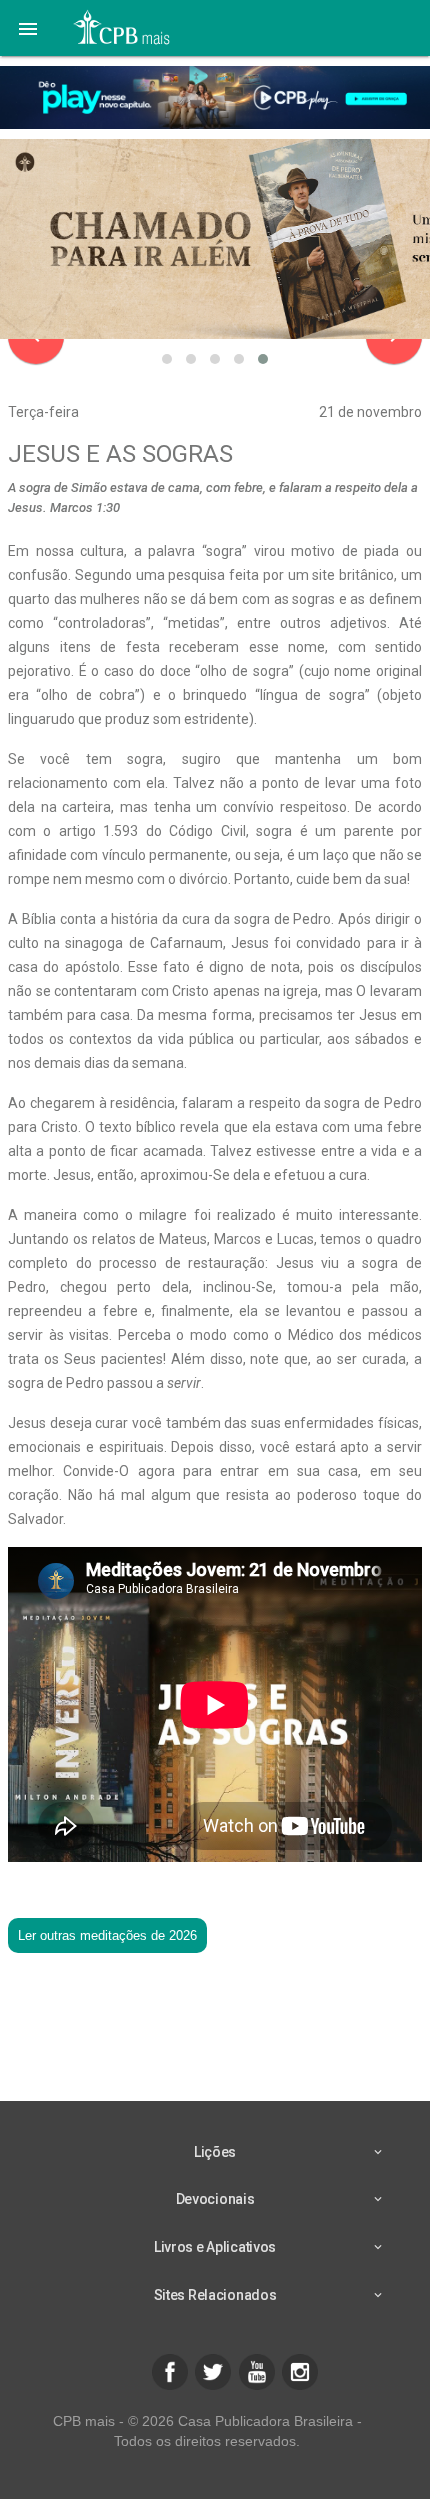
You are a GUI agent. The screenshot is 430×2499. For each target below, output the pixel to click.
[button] (28, 28)
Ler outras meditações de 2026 (107, 1935)
